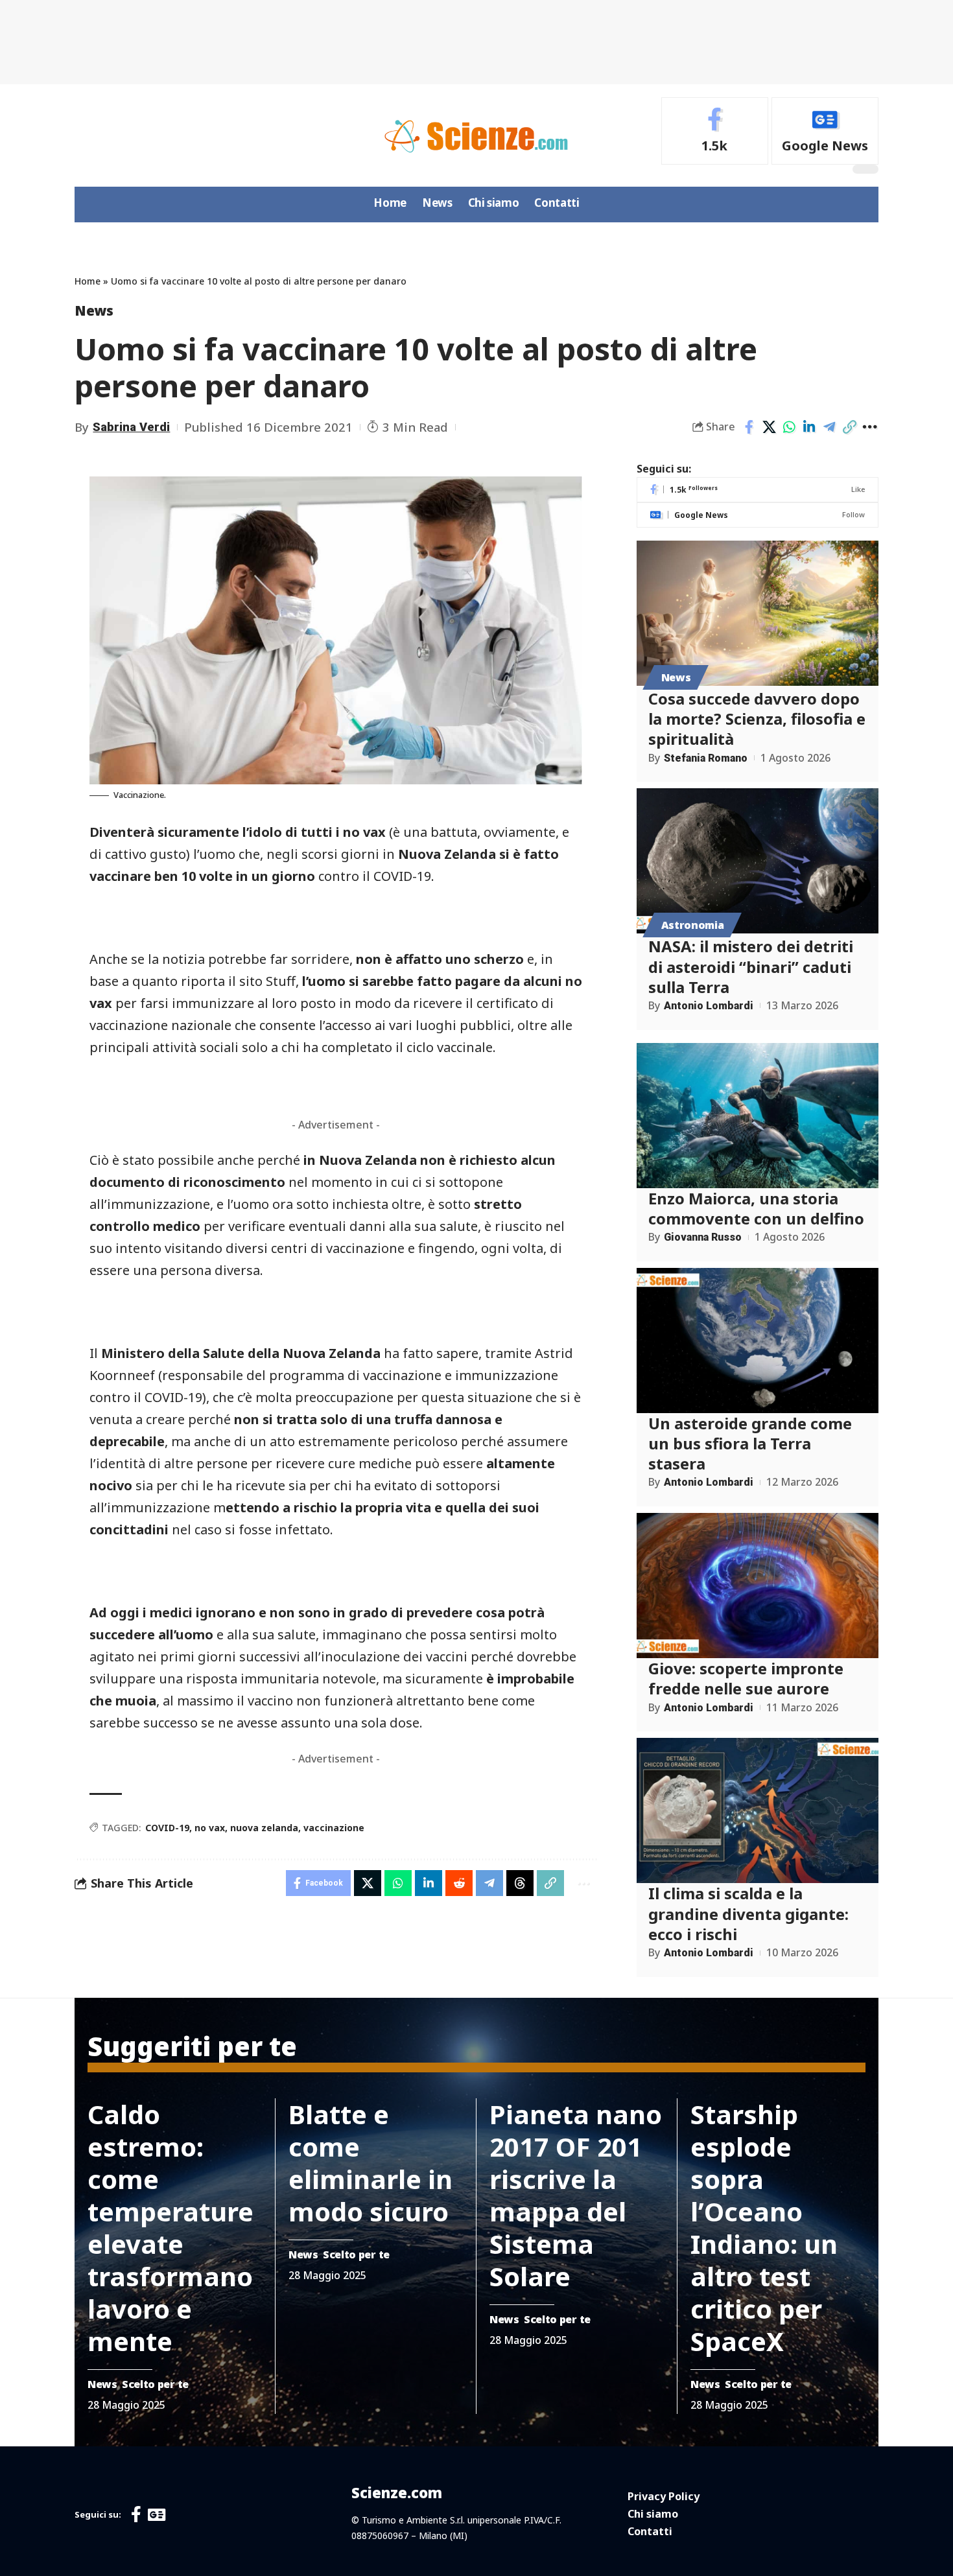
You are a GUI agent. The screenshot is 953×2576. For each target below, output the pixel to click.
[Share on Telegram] (829, 427)
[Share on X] (769, 427)
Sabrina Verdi (131, 427)
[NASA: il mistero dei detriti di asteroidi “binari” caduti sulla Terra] (758, 861)
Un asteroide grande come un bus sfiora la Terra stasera (750, 1443)
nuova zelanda (264, 1828)
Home (88, 281)
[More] (869, 427)
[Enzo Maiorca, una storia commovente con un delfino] (758, 1116)
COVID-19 (167, 1828)
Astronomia (693, 925)
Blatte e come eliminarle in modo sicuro (371, 2163)
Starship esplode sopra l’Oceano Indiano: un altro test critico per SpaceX (764, 2228)
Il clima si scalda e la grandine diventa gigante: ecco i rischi (748, 1913)
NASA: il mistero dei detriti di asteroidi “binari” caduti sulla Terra (751, 966)
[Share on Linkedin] (809, 427)
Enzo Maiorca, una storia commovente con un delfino (756, 1208)
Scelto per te (155, 2384)
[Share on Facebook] (749, 427)
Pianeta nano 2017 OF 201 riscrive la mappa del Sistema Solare (576, 2195)
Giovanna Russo (703, 1237)
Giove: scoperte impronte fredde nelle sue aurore (746, 1678)
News (94, 310)
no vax (210, 1828)
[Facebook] (715, 131)
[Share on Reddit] (459, 1883)
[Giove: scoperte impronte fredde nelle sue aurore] (758, 1586)
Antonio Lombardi (709, 1006)
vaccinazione (334, 1828)
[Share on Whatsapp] (789, 427)
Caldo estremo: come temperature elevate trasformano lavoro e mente (171, 2228)
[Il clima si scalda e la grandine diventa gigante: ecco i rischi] (758, 1810)
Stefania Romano (706, 758)
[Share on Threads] (520, 1883)
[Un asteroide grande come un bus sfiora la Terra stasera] (758, 1341)
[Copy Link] (849, 427)
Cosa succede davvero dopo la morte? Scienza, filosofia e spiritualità (757, 719)
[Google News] (825, 131)
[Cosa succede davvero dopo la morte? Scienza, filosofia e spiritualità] (758, 613)
